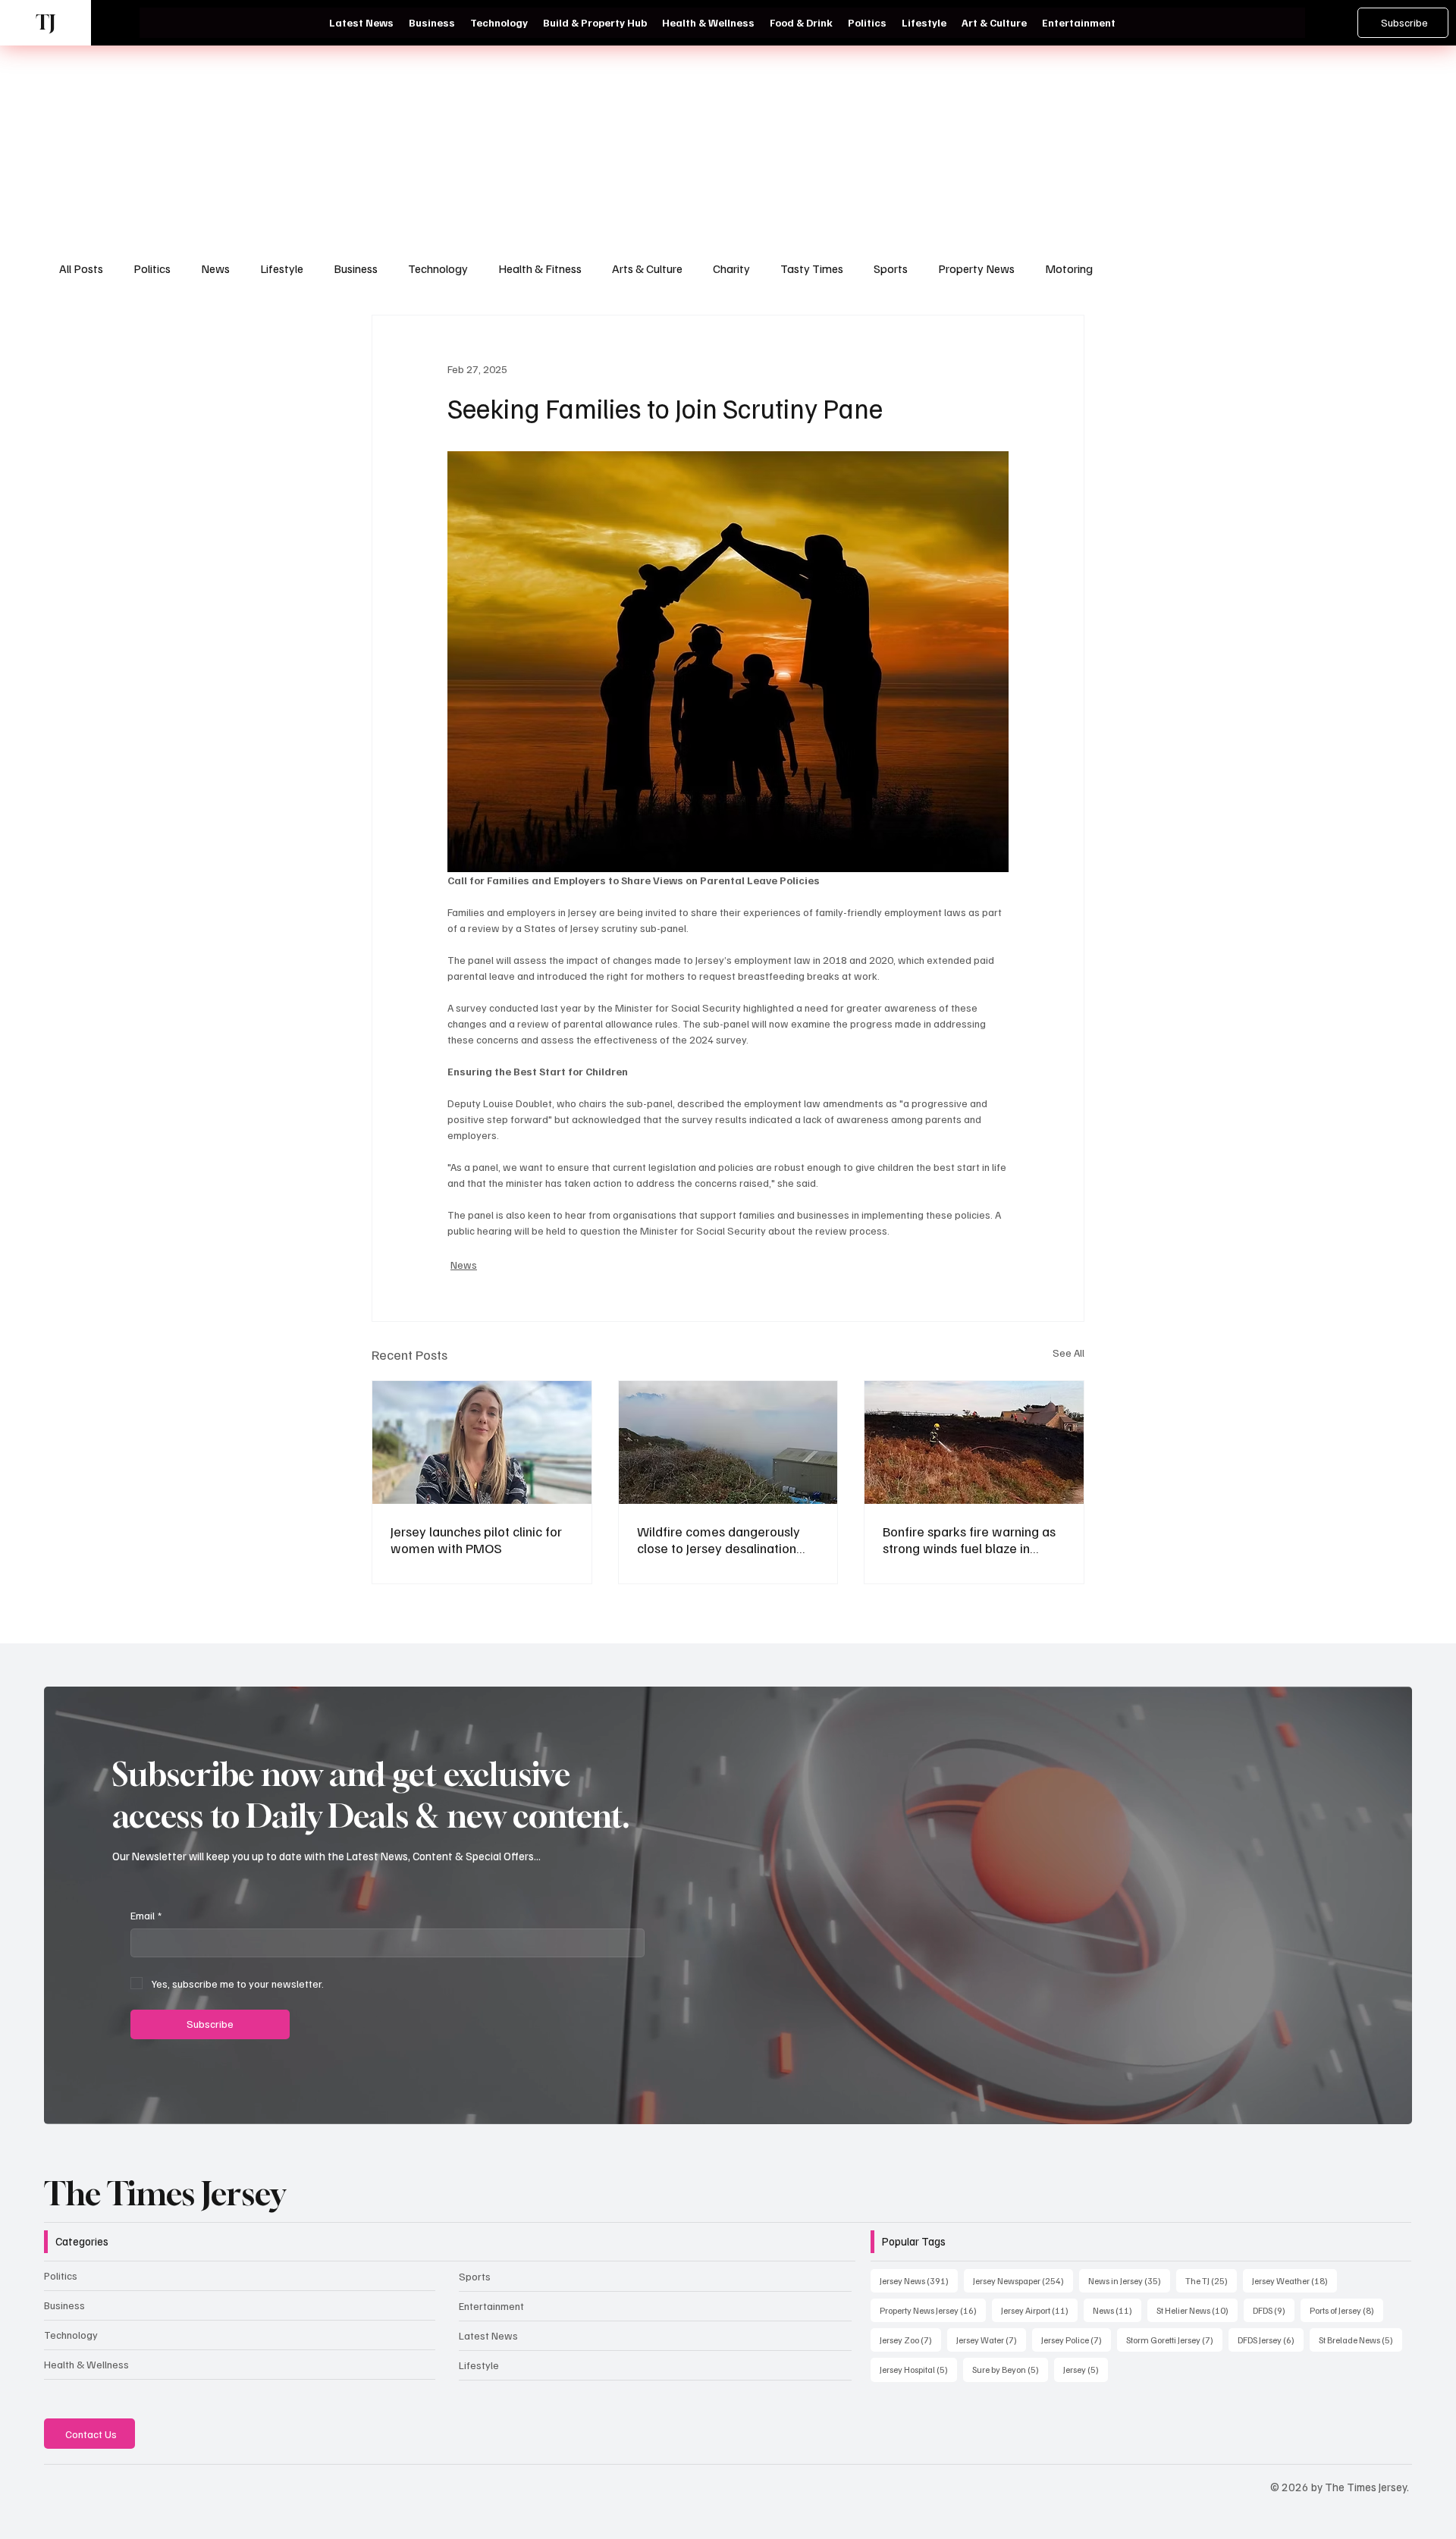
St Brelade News (1360, 2340)
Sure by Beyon (1010, 2369)
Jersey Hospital (918, 2369)
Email (146, 1915)
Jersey (1086, 2369)
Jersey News (919, 2280)
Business (356, 268)
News (215, 268)
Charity (731, 268)
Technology (438, 268)
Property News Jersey (933, 2310)
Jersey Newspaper (1023, 2280)
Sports (891, 268)
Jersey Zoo (910, 2340)
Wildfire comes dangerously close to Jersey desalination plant (719, 1539)
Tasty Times (812, 268)
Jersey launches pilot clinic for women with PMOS (476, 1539)
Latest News (488, 2335)
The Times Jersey (165, 2193)
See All (1068, 1353)
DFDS (1274, 2310)
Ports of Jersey (1346, 2310)
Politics (152, 268)
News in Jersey (1129, 2280)
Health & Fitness (540, 268)
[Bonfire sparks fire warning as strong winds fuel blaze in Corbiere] (974, 1442)
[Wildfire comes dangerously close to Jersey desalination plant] (728, 1442)
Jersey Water (991, 2340)
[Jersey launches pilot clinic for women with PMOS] (482, 1442)
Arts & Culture (647, 268)
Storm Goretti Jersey (1174, 2340)
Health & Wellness (86, 2364)
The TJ (1211, 2280)
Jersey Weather (1294, 2280)
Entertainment (491, 2306)
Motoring (1069, 268)
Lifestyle (282, 268)
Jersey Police (1076, 2340)
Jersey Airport (1039, 2310)
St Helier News (1197, 2310)
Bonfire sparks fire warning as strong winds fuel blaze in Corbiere (969, 1539)
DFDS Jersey (1271, 2340)
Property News (976, 268)
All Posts (81, 268)
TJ (45, 22)
